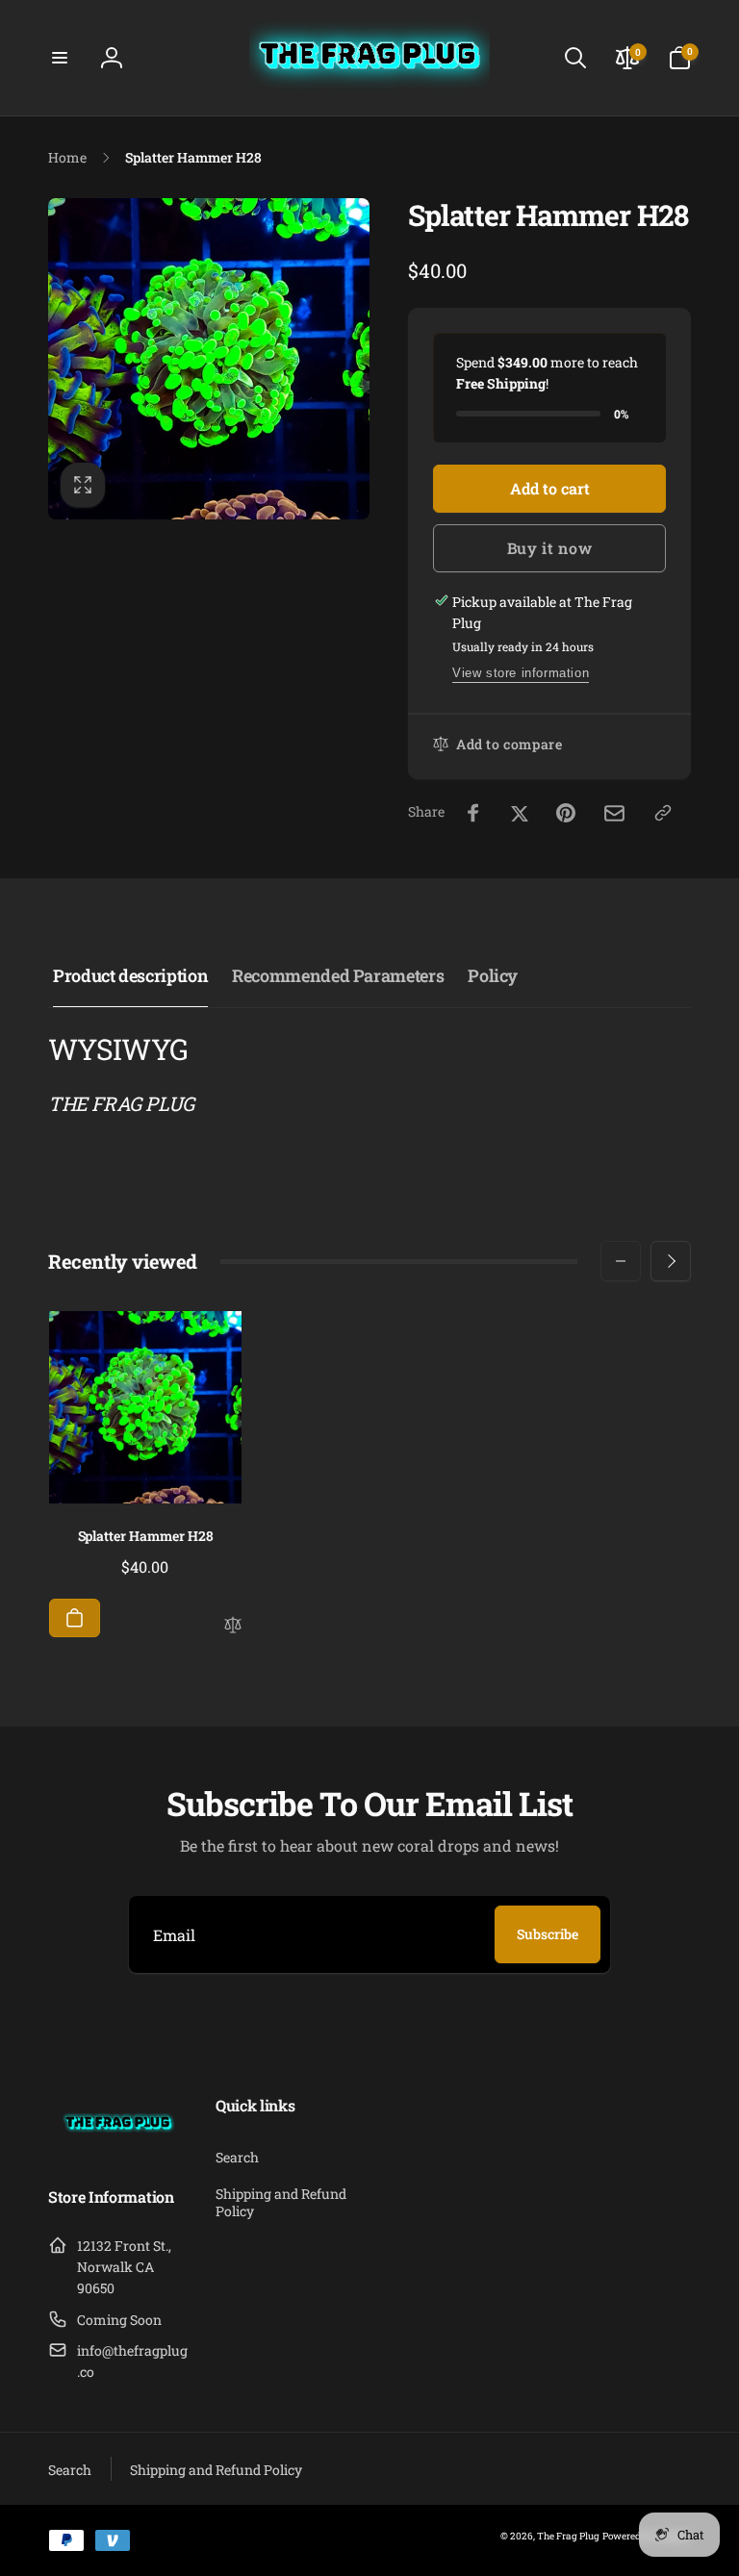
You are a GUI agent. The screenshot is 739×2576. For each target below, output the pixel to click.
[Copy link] (663, 813)
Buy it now (550, 548)
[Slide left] (621, 1261)
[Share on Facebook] (473, 813)
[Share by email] (614, 813)
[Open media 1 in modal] (209, 359)
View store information (521, 673)
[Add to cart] (75, 1618)
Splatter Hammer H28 (146, 1536)
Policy (493, 975)
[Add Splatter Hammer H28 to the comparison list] (233, 1627)
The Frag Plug (568, 2536)
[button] (60, 58)
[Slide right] (671, 1261)
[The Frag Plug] (118, 2147)
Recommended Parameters (338, 975)
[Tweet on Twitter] (520, 813)
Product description (130, 975)
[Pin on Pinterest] (566, 813)
